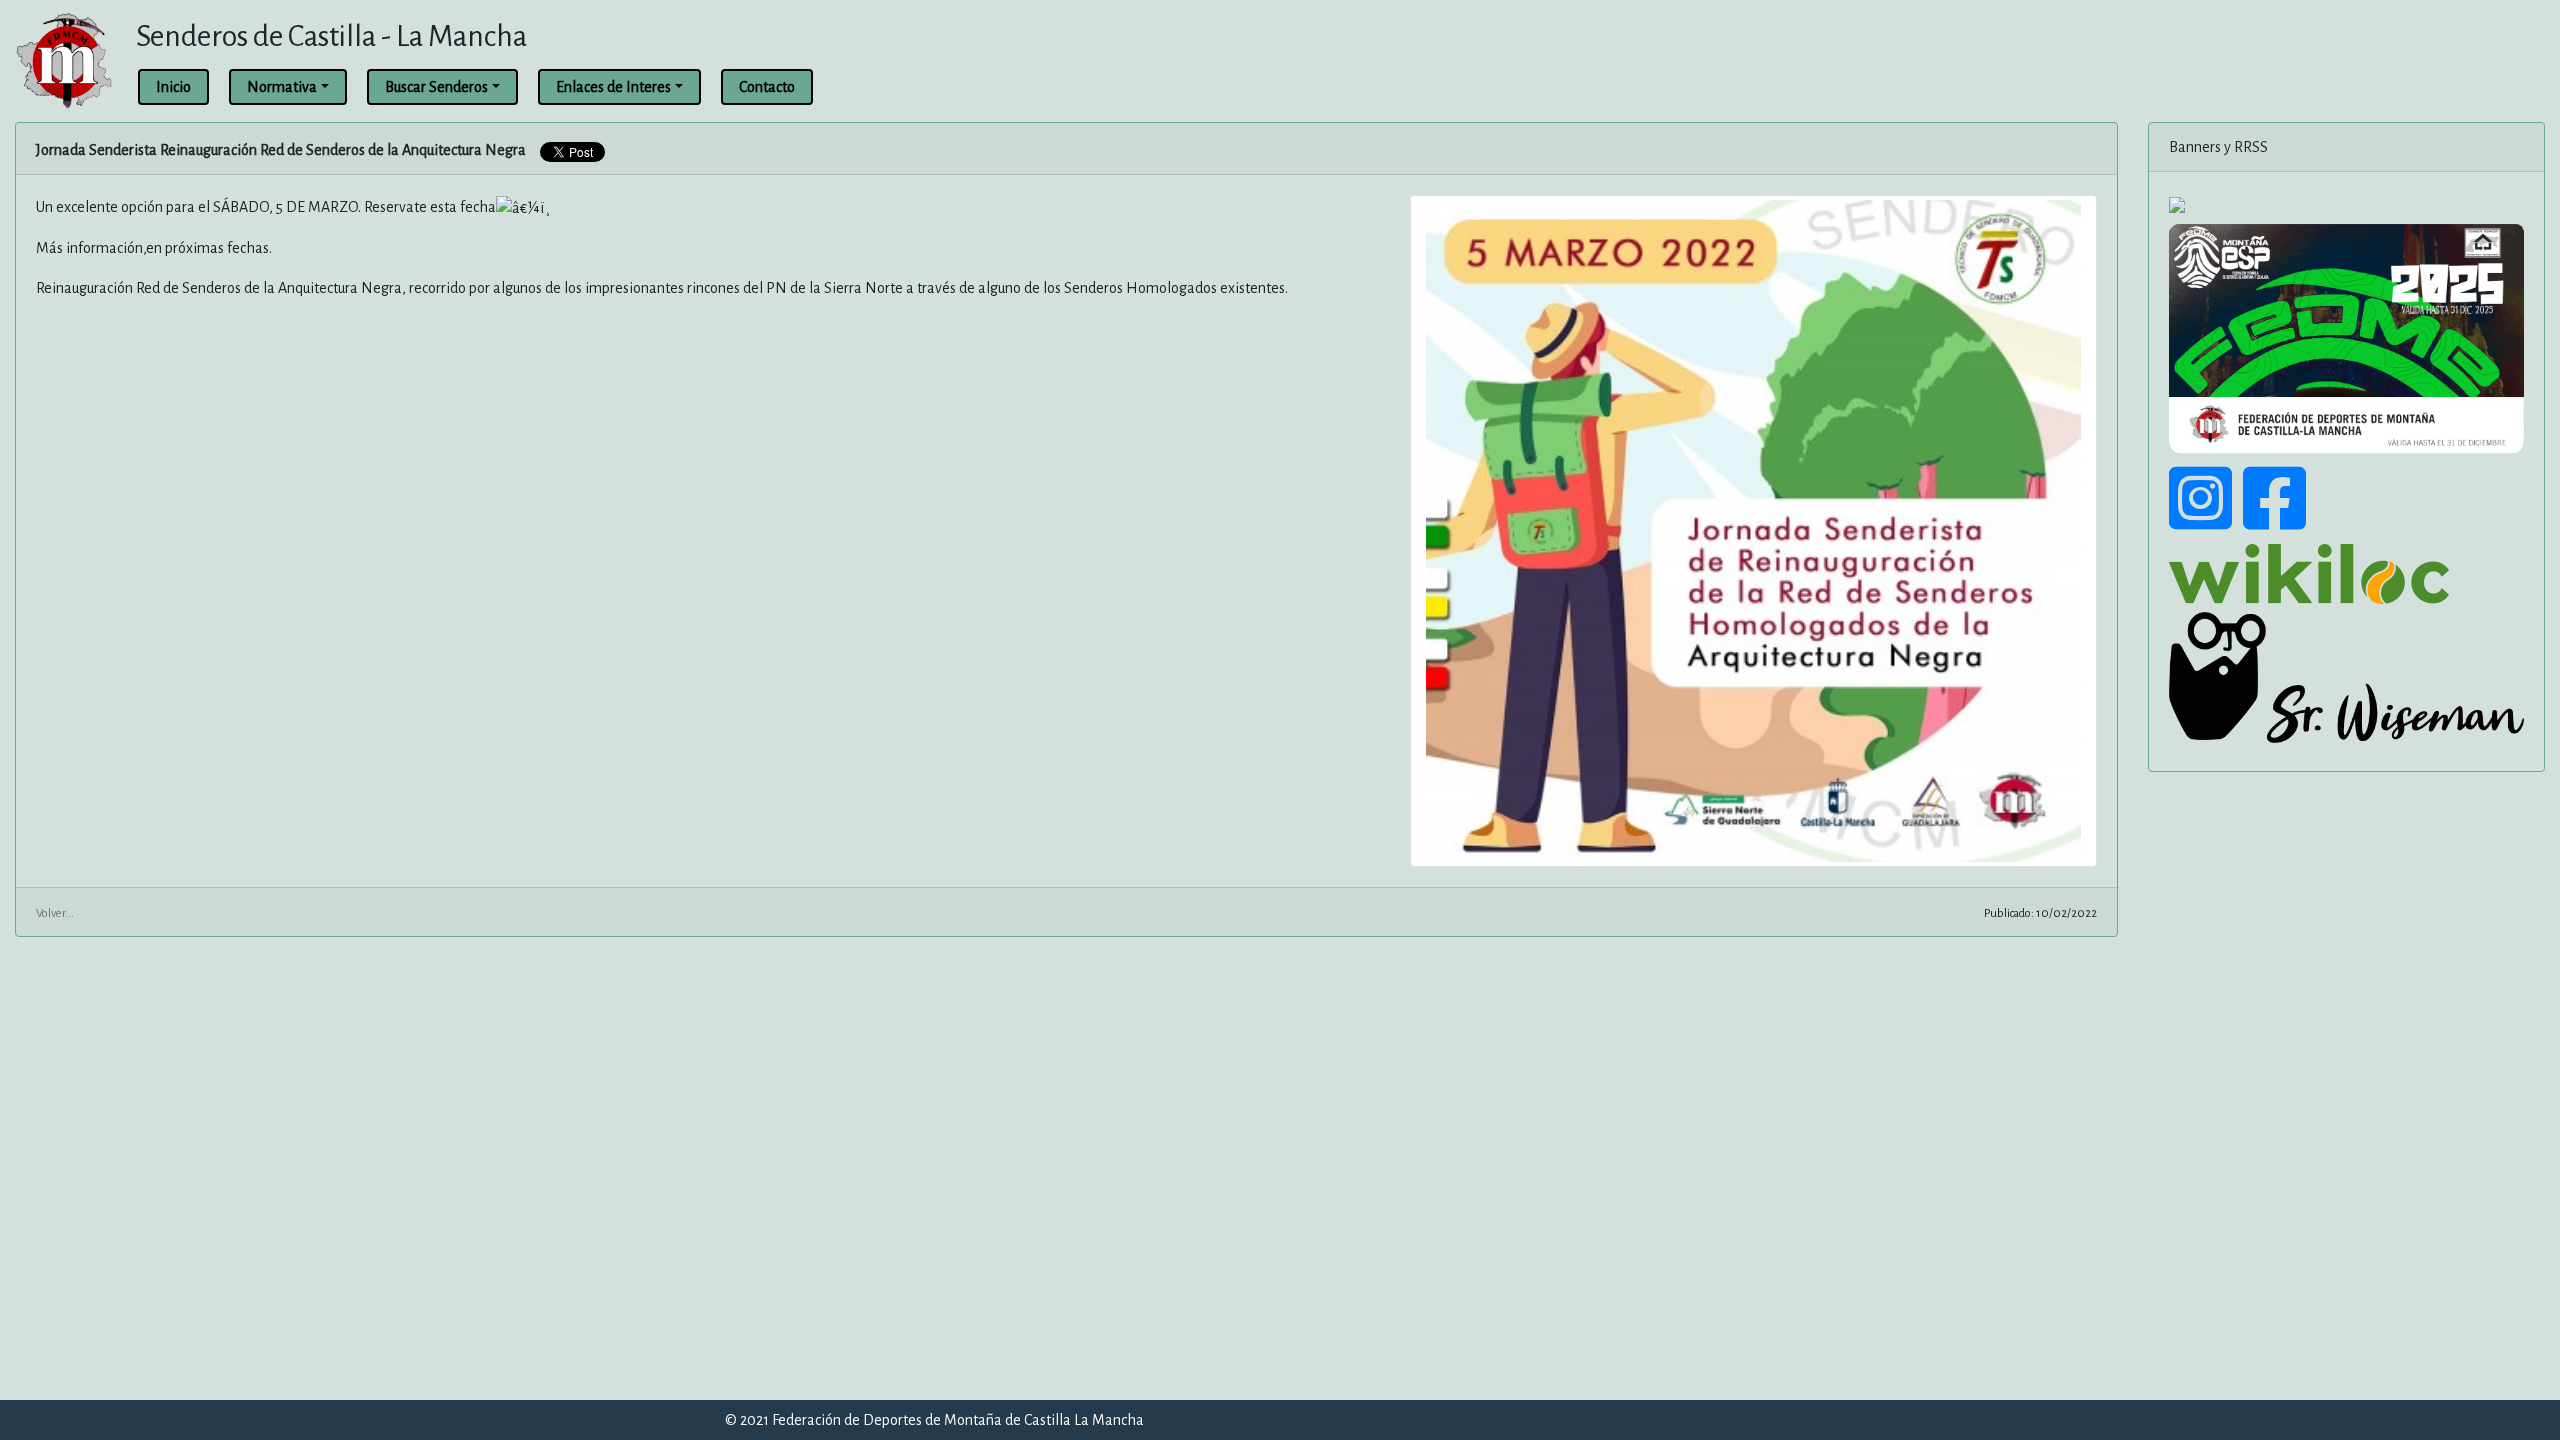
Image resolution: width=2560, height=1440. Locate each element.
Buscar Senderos (436, 87)
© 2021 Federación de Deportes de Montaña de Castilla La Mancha (934, 1420)
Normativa (282, 87)
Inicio (173, 87)
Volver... (55, 913)
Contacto (767, 87)
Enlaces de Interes (613, 87)
